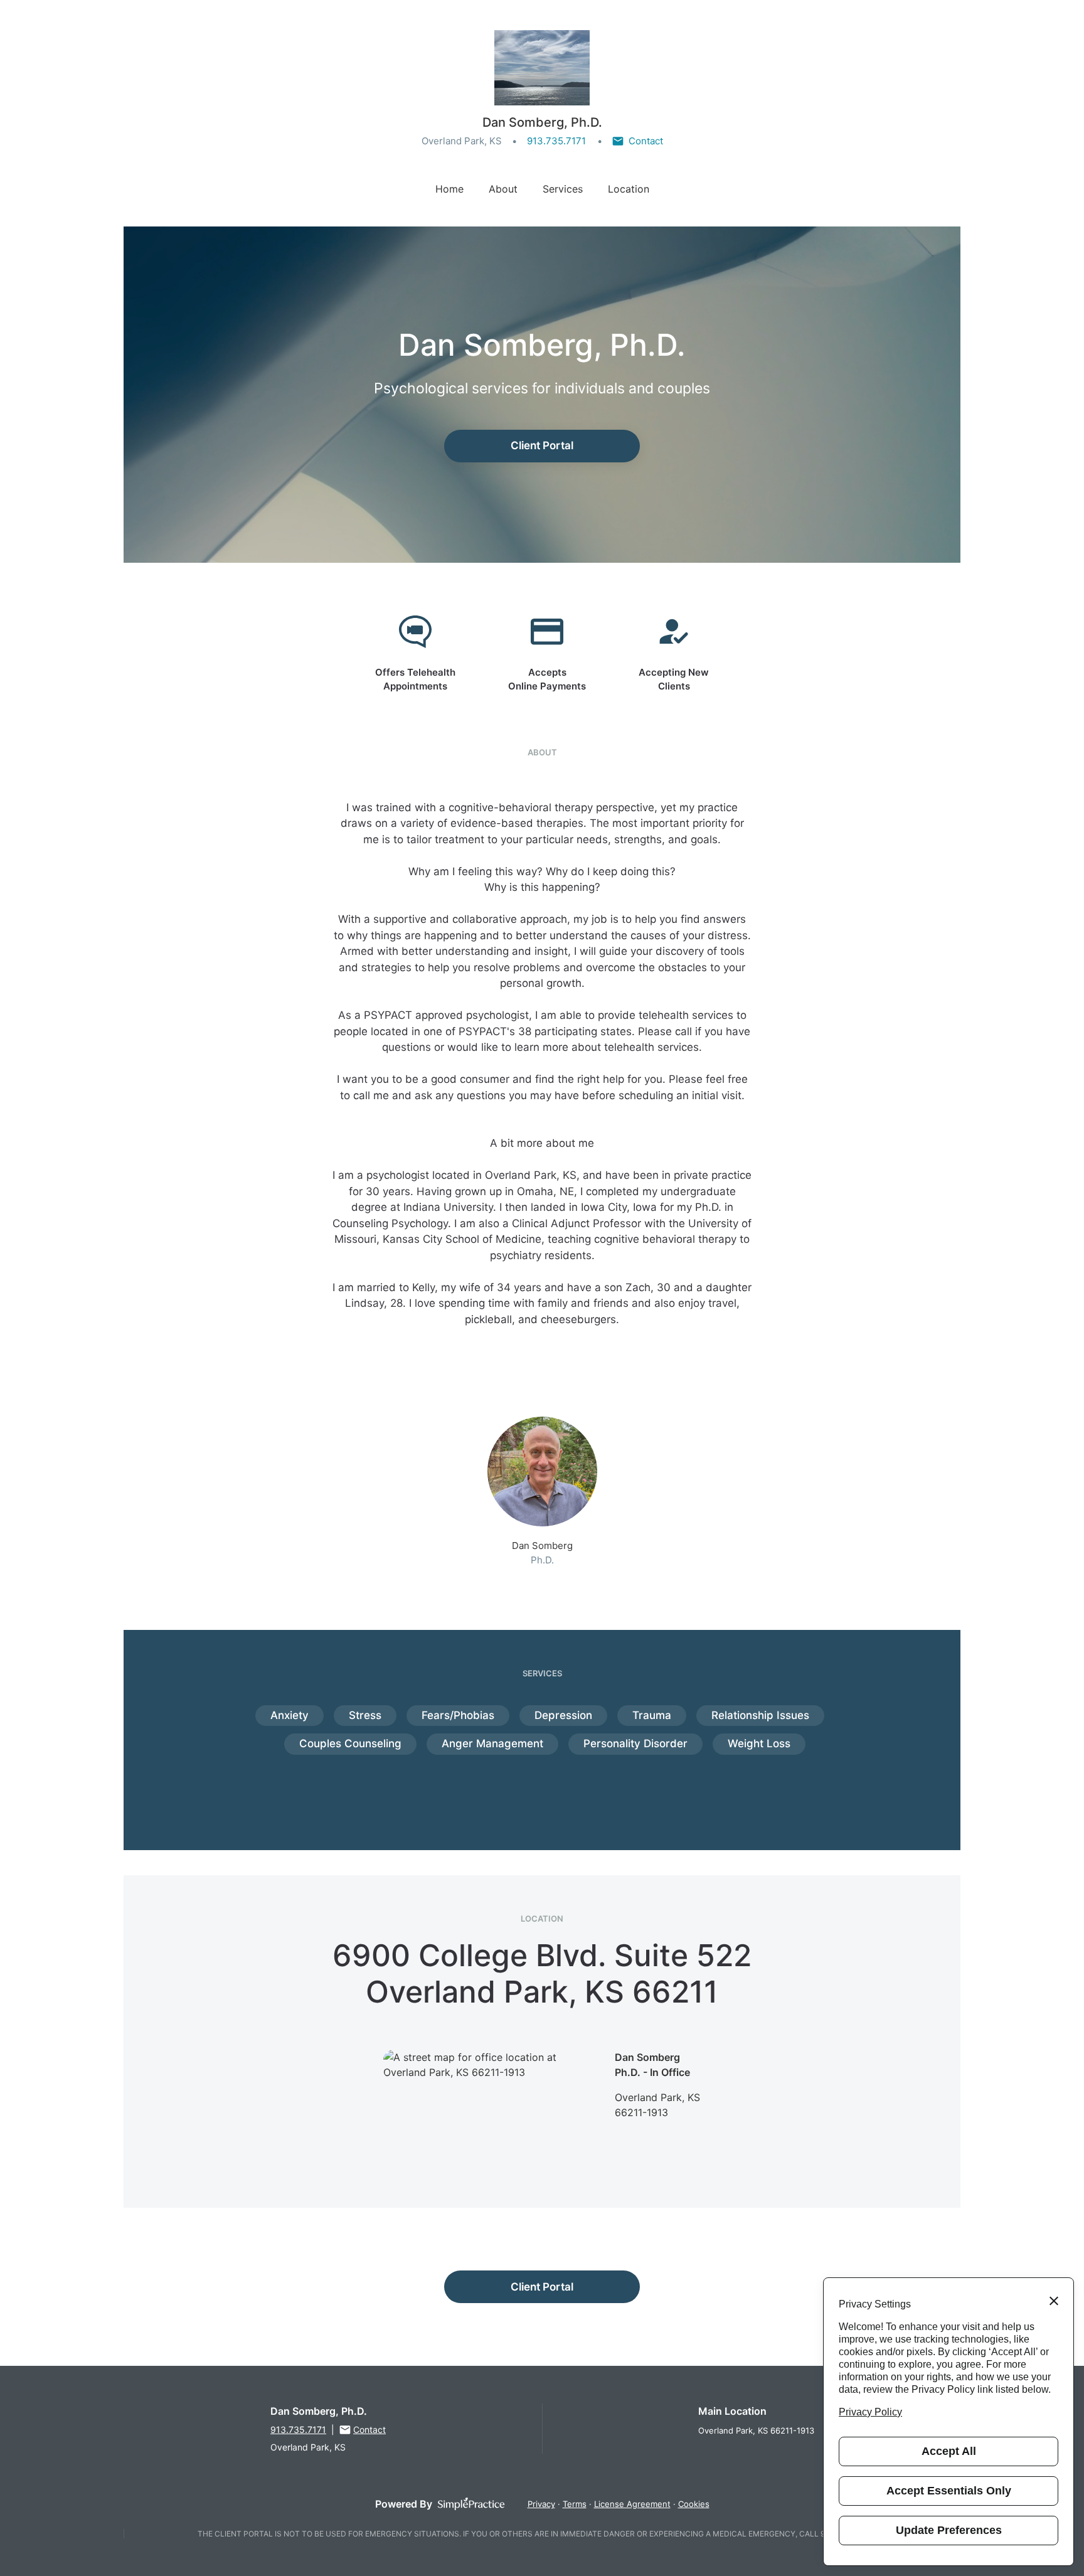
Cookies (694, 2504)
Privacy (541, 2504)
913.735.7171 (556, 141)
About (503, 189)
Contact (646, 141)
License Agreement (632, 2504)
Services (563, 189)
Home (449, 189)
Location (629, 189)
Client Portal (542, 445)
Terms (575, 2504)
